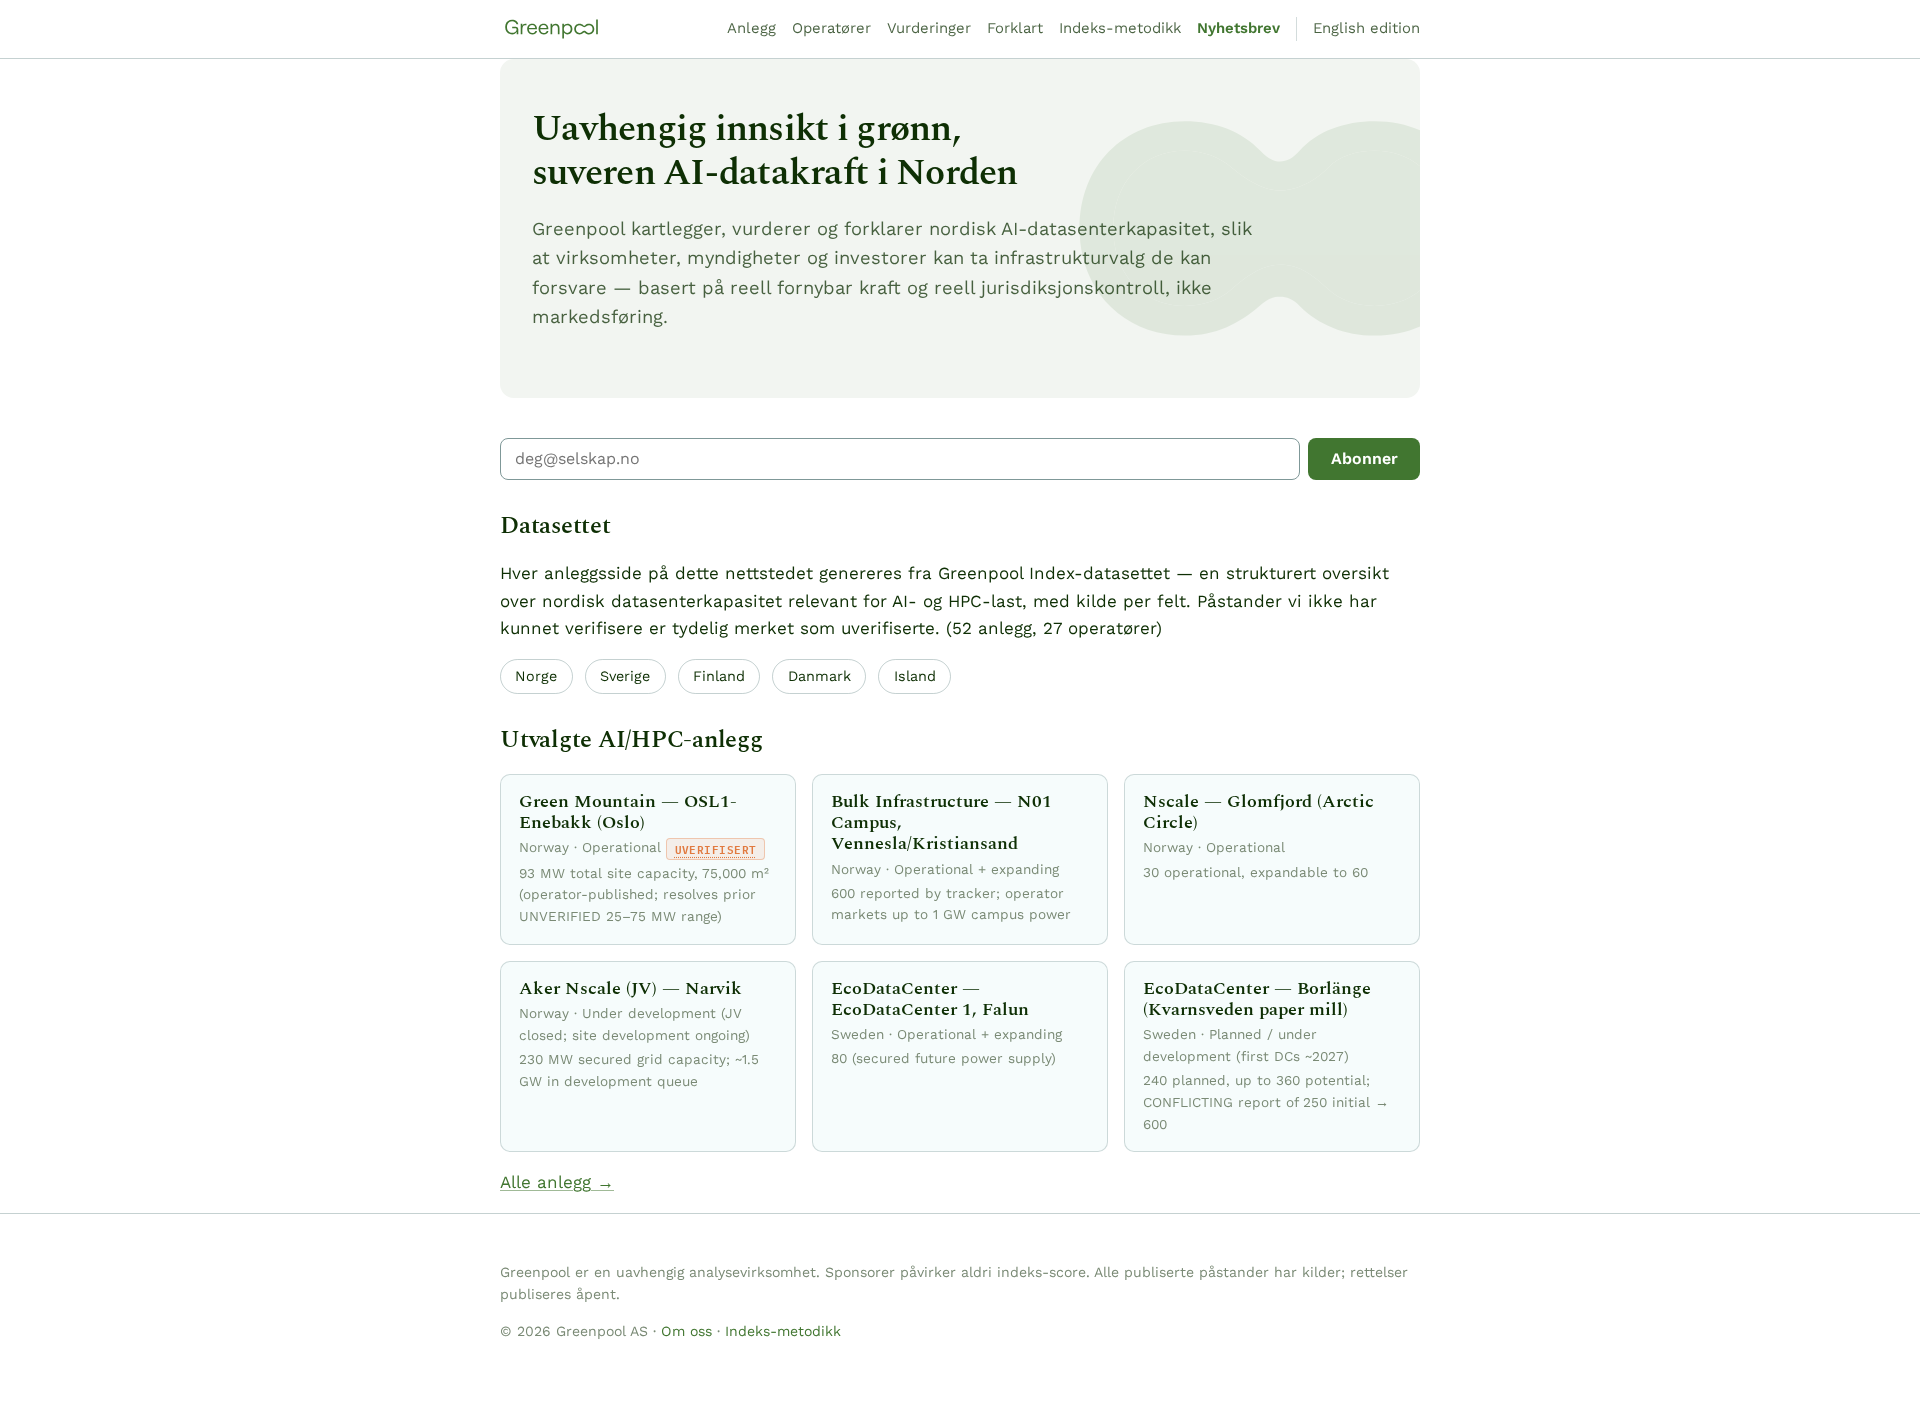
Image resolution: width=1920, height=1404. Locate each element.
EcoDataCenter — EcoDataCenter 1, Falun (930, 999)
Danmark (819, 676)
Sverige (625, 676)
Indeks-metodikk (1120, 28)
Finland (719, 676)
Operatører (831, 28)
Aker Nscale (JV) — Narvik (630, 988)
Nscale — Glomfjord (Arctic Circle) (1258, 812)
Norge (536, 676)
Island (915, 676)
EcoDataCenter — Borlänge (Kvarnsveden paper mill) (1257, 999)
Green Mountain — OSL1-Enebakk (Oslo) (628, 812)
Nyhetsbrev (1238, 28)
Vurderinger (929, 28)
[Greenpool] (551, 29)
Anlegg (751, 28)
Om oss (686, 1331)
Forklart (1015, 28)
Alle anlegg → (557, 1182)
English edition (1366, 28)
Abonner (1364, 458)
